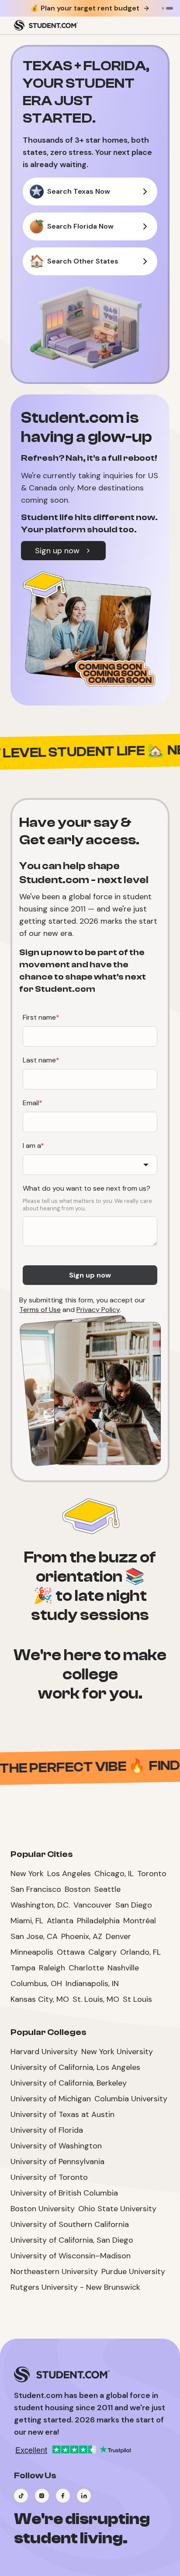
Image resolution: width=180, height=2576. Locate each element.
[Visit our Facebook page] (63, 2496)
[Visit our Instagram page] (42, 2496)
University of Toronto (49, 2177)
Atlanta (60, 1921)
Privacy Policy (98, 1310)
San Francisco (36, 1889)
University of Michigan (51, 2099)
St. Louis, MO (96, 1999)
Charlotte (86, 1968)
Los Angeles (69, 1874)
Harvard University (44, 2052)
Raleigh (52, 1968)
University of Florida (47, 2130)
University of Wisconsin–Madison (71, 2256)
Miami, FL (27, 1921)
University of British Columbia (64, 2193)
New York (27, 1874)
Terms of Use (40, 1310)
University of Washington (56, 2146)
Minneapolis (32, 1952)
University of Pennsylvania (57, 2162)
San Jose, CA (34, 1936)
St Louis (137, 1999)
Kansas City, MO (40, 1999)
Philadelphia (98, 1921)
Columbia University (131, 2099)
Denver (118, 1936)
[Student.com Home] (46, 25)
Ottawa (71, 1952)
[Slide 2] (170, 8)
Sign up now (57, 551)
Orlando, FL (140, 1952)
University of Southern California (70, 2224)
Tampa (23, 1968)
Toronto (152, 1874)
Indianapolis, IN (92, 1983)
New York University (117, 2052)
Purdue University (133, 2271)
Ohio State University (117, 2209)
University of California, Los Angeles (75, 2067)
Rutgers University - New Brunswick (75, 2287)
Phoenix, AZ (82, 1936)
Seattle (107, 1889)
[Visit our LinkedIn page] (84, 2496)
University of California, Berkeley (69, 2083)
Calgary (102, 1952)
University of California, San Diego (72, 2240)
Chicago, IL (114, 1874)
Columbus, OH (36, 1983)
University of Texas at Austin (62, 2114)
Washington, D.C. (40, 1905)
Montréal (140, 1921)
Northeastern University (54, 2271)
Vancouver (93, 1905)
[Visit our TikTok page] (21, 2496)
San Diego (134, 1905)
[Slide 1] (163, 8)
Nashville (123, 1968)
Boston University (43, 2209)
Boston (78, 1889)
